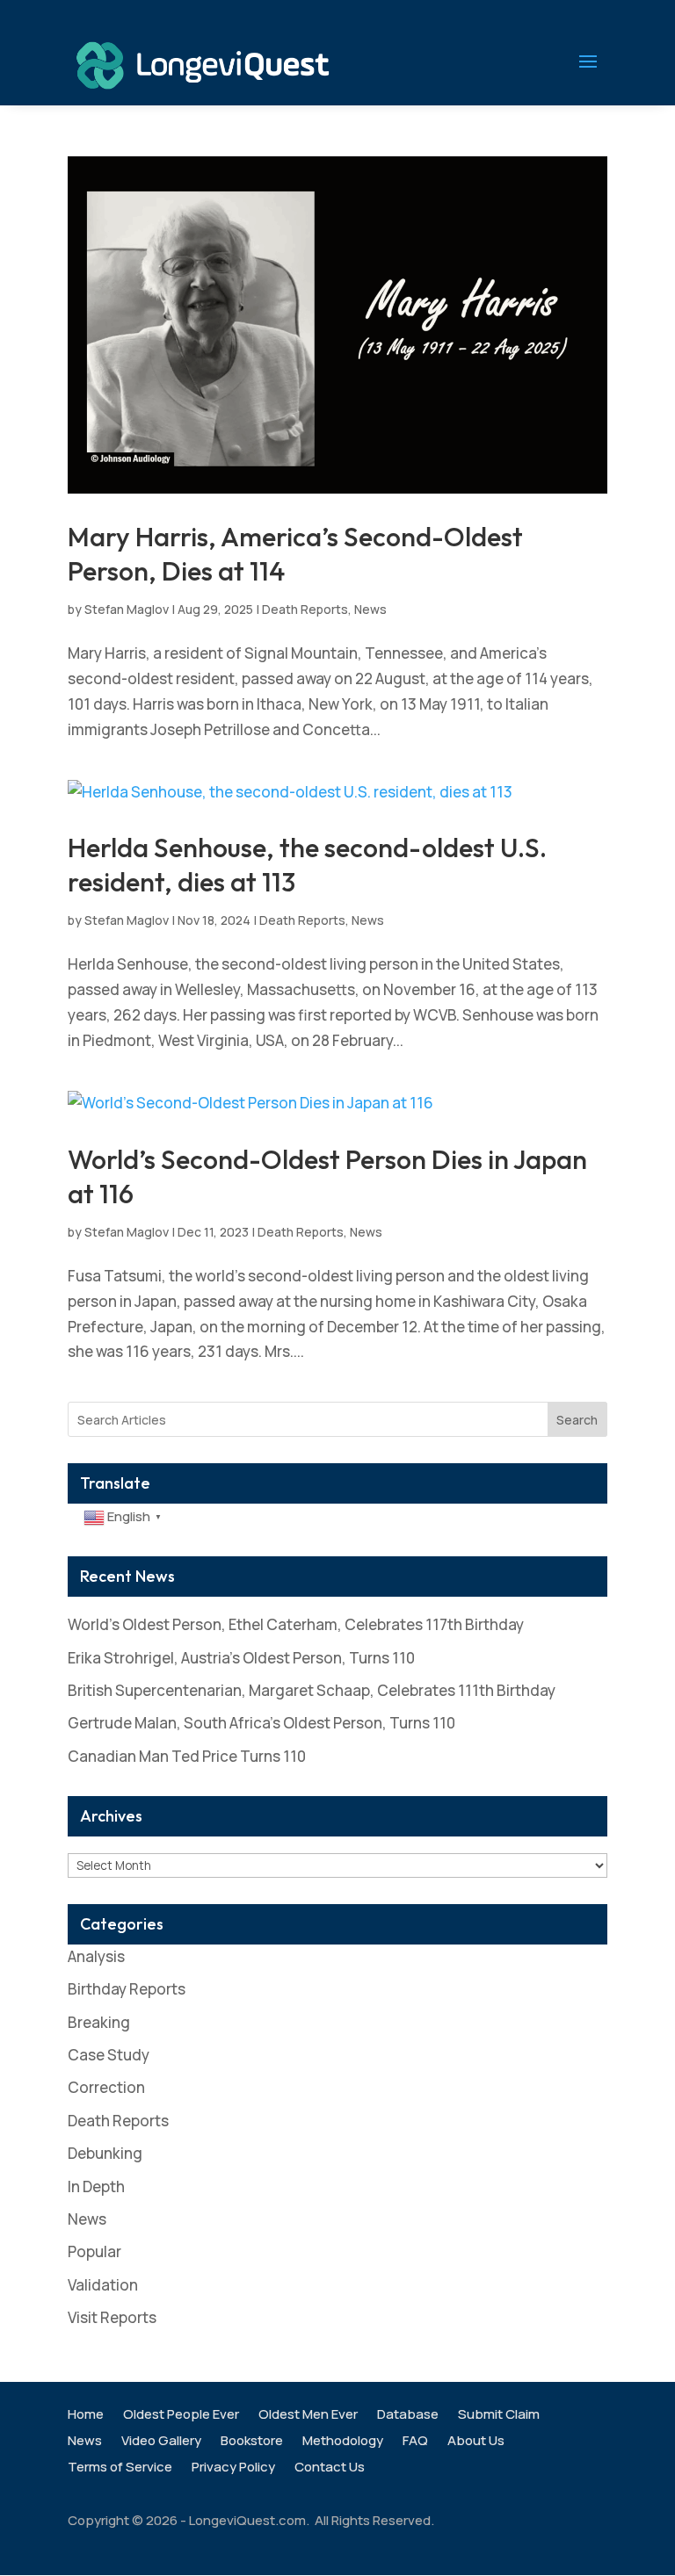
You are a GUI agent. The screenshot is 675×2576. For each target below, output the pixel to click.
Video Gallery (161, 2442)
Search (577, 1420)
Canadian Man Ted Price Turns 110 (187, 1756)
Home (86, 2416)
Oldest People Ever (181, 2416)
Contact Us (330, 2468)
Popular (94, 2251)
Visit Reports (112, 2317)
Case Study (109, 2055)
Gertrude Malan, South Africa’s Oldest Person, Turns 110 (261, 1723)
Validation (103, 2285)
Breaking (99, 2022)
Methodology (343, 2442)
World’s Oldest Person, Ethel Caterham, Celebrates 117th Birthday (296, 1624)
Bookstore (252, 2442)
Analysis (96, 1956)
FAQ (415, 2442)
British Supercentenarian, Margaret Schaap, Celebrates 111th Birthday (312, 1690)
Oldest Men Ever (308, 2416)
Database (408, 2416)
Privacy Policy (233, 2468)
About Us (476, 2442)
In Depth (96, 2186)
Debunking (105, 2153)
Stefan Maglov (127, 609)
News (370, 609)
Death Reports (305, 609)
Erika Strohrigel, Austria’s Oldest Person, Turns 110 (241, 1658)
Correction (106, 2087)
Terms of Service (120, 2468)
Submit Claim (499, 2416)
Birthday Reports (127, 1989)
